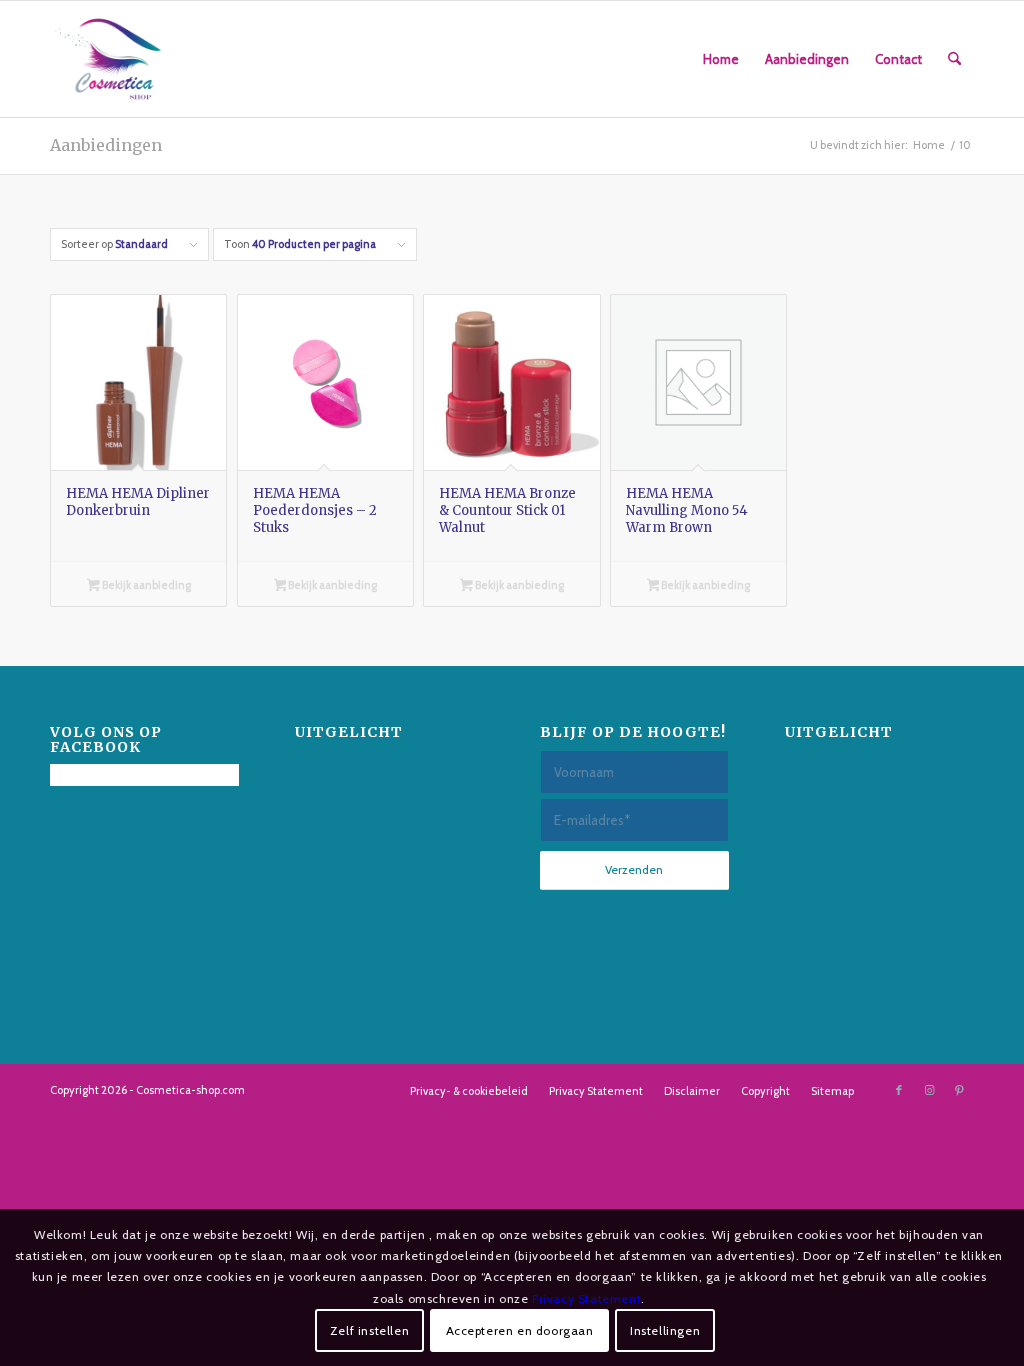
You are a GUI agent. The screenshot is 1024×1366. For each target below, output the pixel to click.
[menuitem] (721, 59)
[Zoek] (954, 59)
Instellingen (665, 1330)
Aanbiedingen (106, 145)
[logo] (108, 59)
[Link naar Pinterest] (959, 1090)
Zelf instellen (369, 1330)
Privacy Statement (586, 1298)
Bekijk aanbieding (145, 585)
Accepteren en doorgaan (520, 1330)
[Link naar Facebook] (899, 1090)
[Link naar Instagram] (929, 1090)
